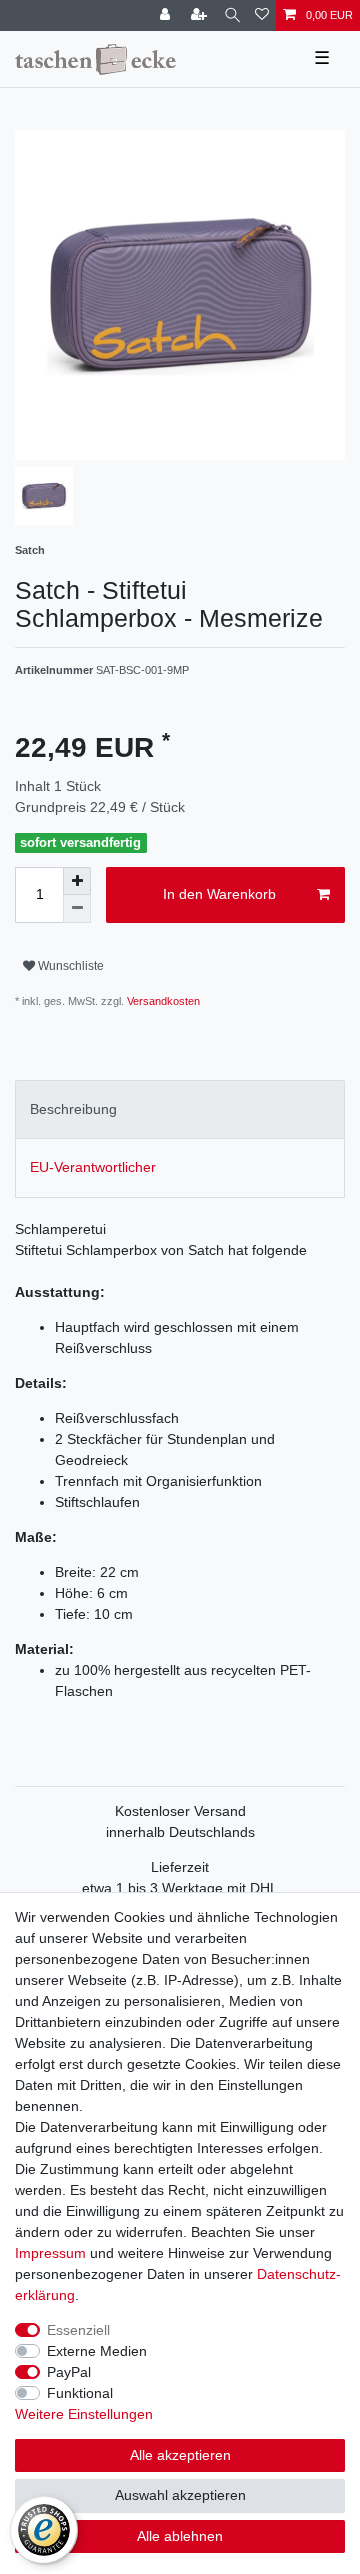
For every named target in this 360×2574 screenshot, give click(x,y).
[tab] (180, 1109)
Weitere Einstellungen (84, 2414)
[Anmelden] (167, 15)
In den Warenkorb (219, 894)
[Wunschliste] (262, 15)
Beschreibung (73, 1109)
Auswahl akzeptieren (180, 2495)
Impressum (50, 2253)
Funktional (80, 2393)
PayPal (69, 2372)
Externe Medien (97, 2351)
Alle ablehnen (180, 2536)
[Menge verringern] (77, 909)
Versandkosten (162, 1001)
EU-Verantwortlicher (93, 1167)
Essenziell (78, 2330)
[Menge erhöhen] (77, 881)
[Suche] (232, 15)
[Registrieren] (201, 15)
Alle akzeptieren (180, 2455)
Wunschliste (69, 966)
